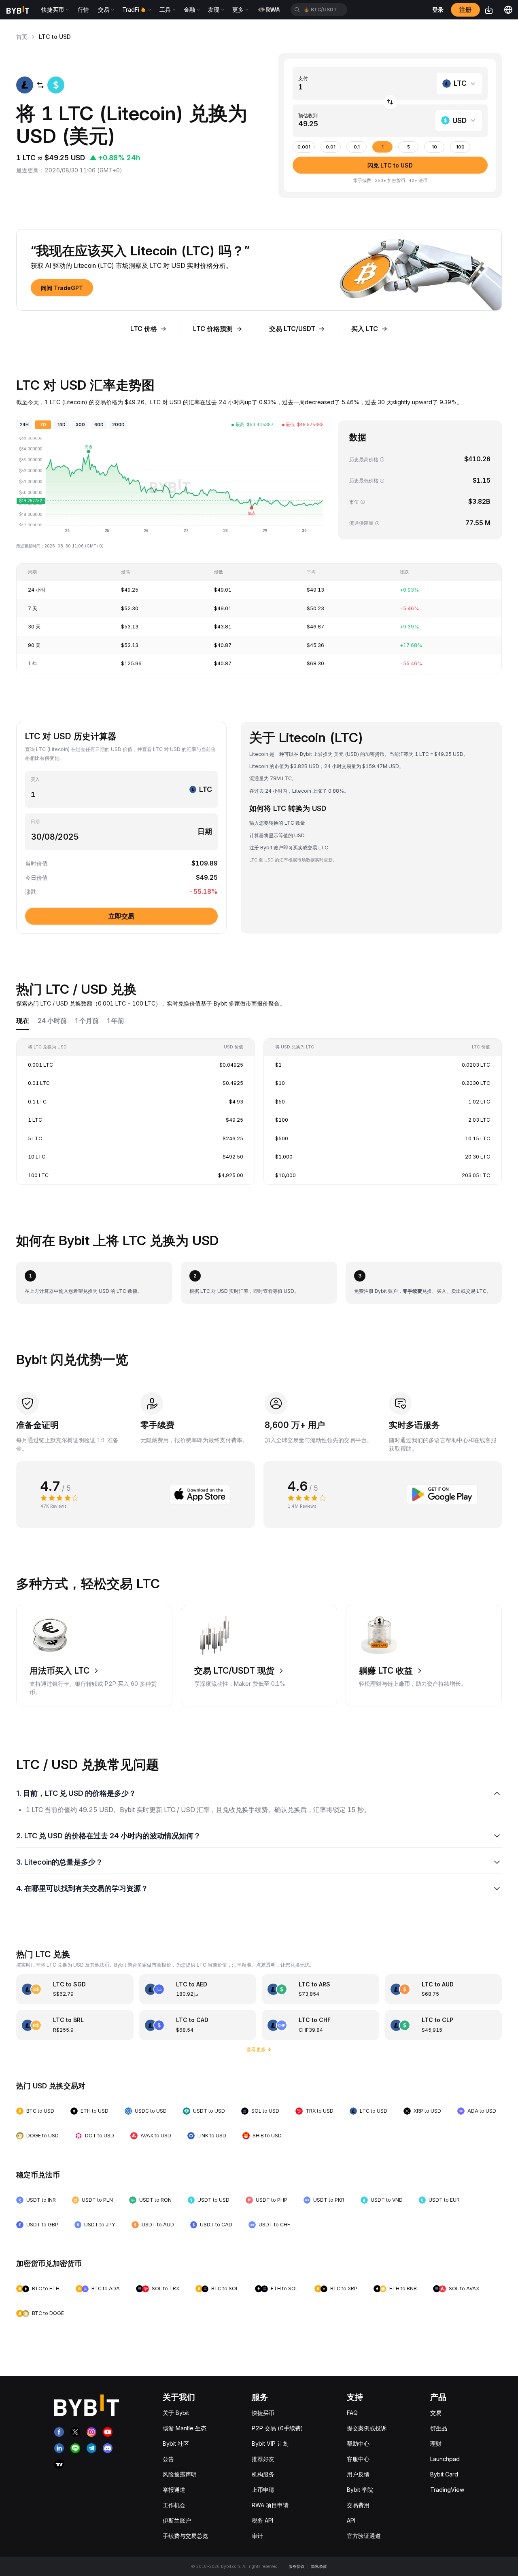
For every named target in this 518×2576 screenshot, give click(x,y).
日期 (35, 822)
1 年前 (116, 1021)
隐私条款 (319, 2566)
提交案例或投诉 (367, 2428)
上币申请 (263, 2490)
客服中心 (358, 2459)
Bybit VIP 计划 (270, 2443)
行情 (83, 10)
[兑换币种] (390, 102)
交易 (436, 2413)
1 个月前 (87, 1021)
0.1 (357, 147)
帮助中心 (358, 2443)
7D (43, 425)
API (351, 2520)
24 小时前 (52, 1021)
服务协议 (297, 2566)
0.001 (304, 147)
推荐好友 (263, 2459)
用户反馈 (358, 2474)
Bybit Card (444, 2474)
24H (24, 425)
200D (118, 425)
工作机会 (174, 2505)
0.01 (331, 147)
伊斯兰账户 (177, 2520)
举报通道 (174, 2490)
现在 (23, 1021)
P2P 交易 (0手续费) (277, 2428)
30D (80, 425)
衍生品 (439, 2428)
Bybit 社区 (176, 2443)
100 (460, 147)
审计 (257, 2536)
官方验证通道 (364, 2536)
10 (434, 147)
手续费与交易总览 (185, 2536)
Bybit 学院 (360, 2490)
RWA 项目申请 (270, 2505)
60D (99, 425)
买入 (35, 780)
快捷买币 (263, 2413)
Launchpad (445, 2459)
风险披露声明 (180, 2474)
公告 (168, 2459)
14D (62, 425)
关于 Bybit (176, 2413)
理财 (436, 2443)
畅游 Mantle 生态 (185, 2428)
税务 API (262, 2520)
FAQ (352, 2413)
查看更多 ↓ (259, 2049)
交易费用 (358, 2505)
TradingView (447, 2490)
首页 (22, 37)
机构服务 (263, 2474)
